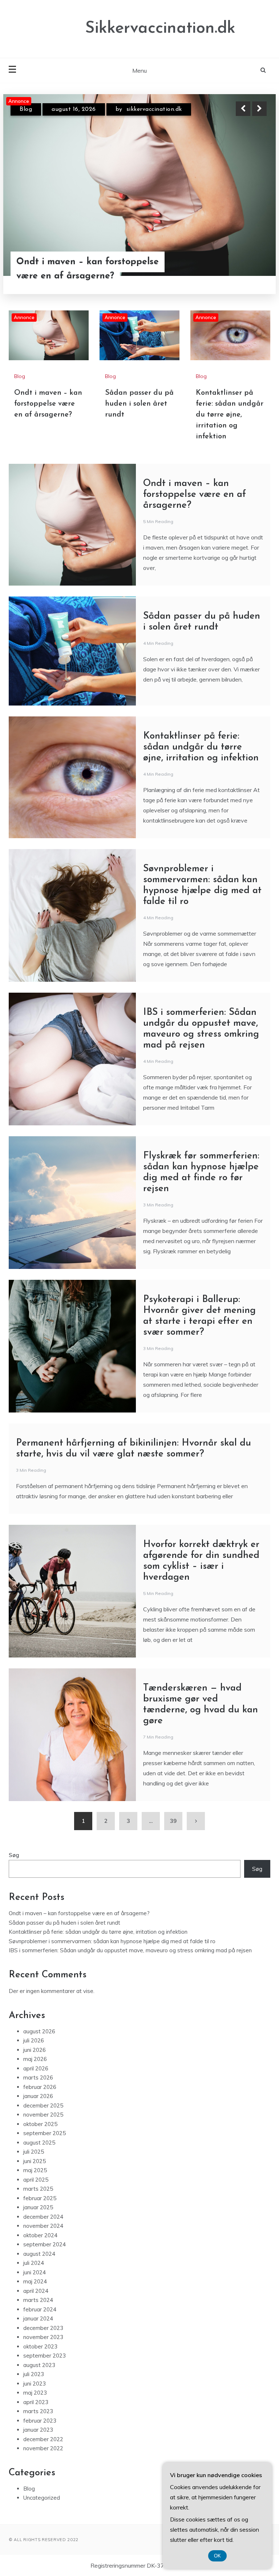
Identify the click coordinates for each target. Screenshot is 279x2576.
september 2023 (45, 2356)
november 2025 (43, 2115)
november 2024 (43, 2226)
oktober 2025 (40, 2124)
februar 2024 (40, 2309)
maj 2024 (35, 2281)
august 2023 (39, 2365)
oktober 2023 (40, 2346)
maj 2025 (35, 2170)
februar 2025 (40, 2198)
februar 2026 (40, 2087)
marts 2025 (38, 2189)
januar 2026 (38, 2096)
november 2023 (43, 2337)
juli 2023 (34, 2374)
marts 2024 (38, 2300)
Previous (243, 109)
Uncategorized (42, 2498)
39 (173, 1821)
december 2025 (43, 2105)
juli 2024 (34, 2263)
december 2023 (43, 2328)
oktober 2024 (40, 2235)
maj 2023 (35, 2393)
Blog (26, 109)
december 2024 (43, 2217)
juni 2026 (35, 2050)
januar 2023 (38, 2430)
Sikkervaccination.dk (160, 29)
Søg (14, 1855)
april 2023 (36, 2402)
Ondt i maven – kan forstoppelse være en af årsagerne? (48, 404)
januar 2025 (38, 2207)
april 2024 (36, 2291)
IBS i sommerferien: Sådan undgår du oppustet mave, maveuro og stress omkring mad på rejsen (130, 1950)
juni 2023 (35, 2384)
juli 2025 (34, 2152)
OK (217, 2556)
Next (259, 109)
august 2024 (39, 2254)
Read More (246, 269)
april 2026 (36, 2068)
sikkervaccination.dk (154, 109)
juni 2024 (35, 2272)
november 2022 (43, 2448)
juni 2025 (35, 2161)
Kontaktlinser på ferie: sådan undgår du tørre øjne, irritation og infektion (230, 415)
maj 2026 (35, 2059)
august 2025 (39, 2143)
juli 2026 (34, 2040)
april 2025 (36, 2180)
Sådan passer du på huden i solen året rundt (90, 269)
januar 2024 (38, 2318)
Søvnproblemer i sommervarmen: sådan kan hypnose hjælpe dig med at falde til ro (112, 1941)
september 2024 (45, 2244)
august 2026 (39, 2031)
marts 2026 (38, 2077)
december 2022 (43, 2439)
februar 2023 (40, 2421)
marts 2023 (38, 2411)
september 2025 (45, 2133)
